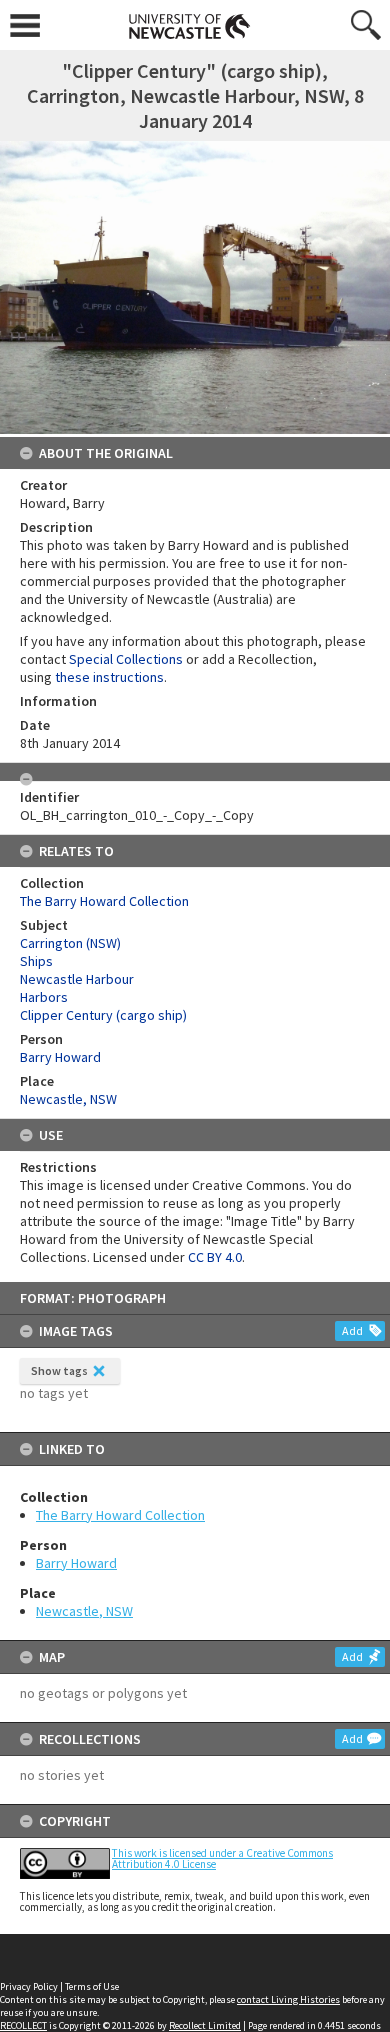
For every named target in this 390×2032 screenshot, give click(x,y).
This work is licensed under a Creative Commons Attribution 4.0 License (222, 1858)
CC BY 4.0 (215, 1257)
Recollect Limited (205, 2025)
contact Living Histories (288, 1999)
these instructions (109, 677)
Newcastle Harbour (77, 979)
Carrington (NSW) (70, 943)
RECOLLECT (23, 2025)
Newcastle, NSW (84, 1611)
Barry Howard (76, 1563)
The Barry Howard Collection (120, 1515)
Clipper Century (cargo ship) (103, 1015)
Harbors (44, 997)
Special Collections (126, 659)
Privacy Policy (29, 1986)
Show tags (59, 1370)
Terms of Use (92, 1986)
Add (352, 1330)
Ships (36, 961)
